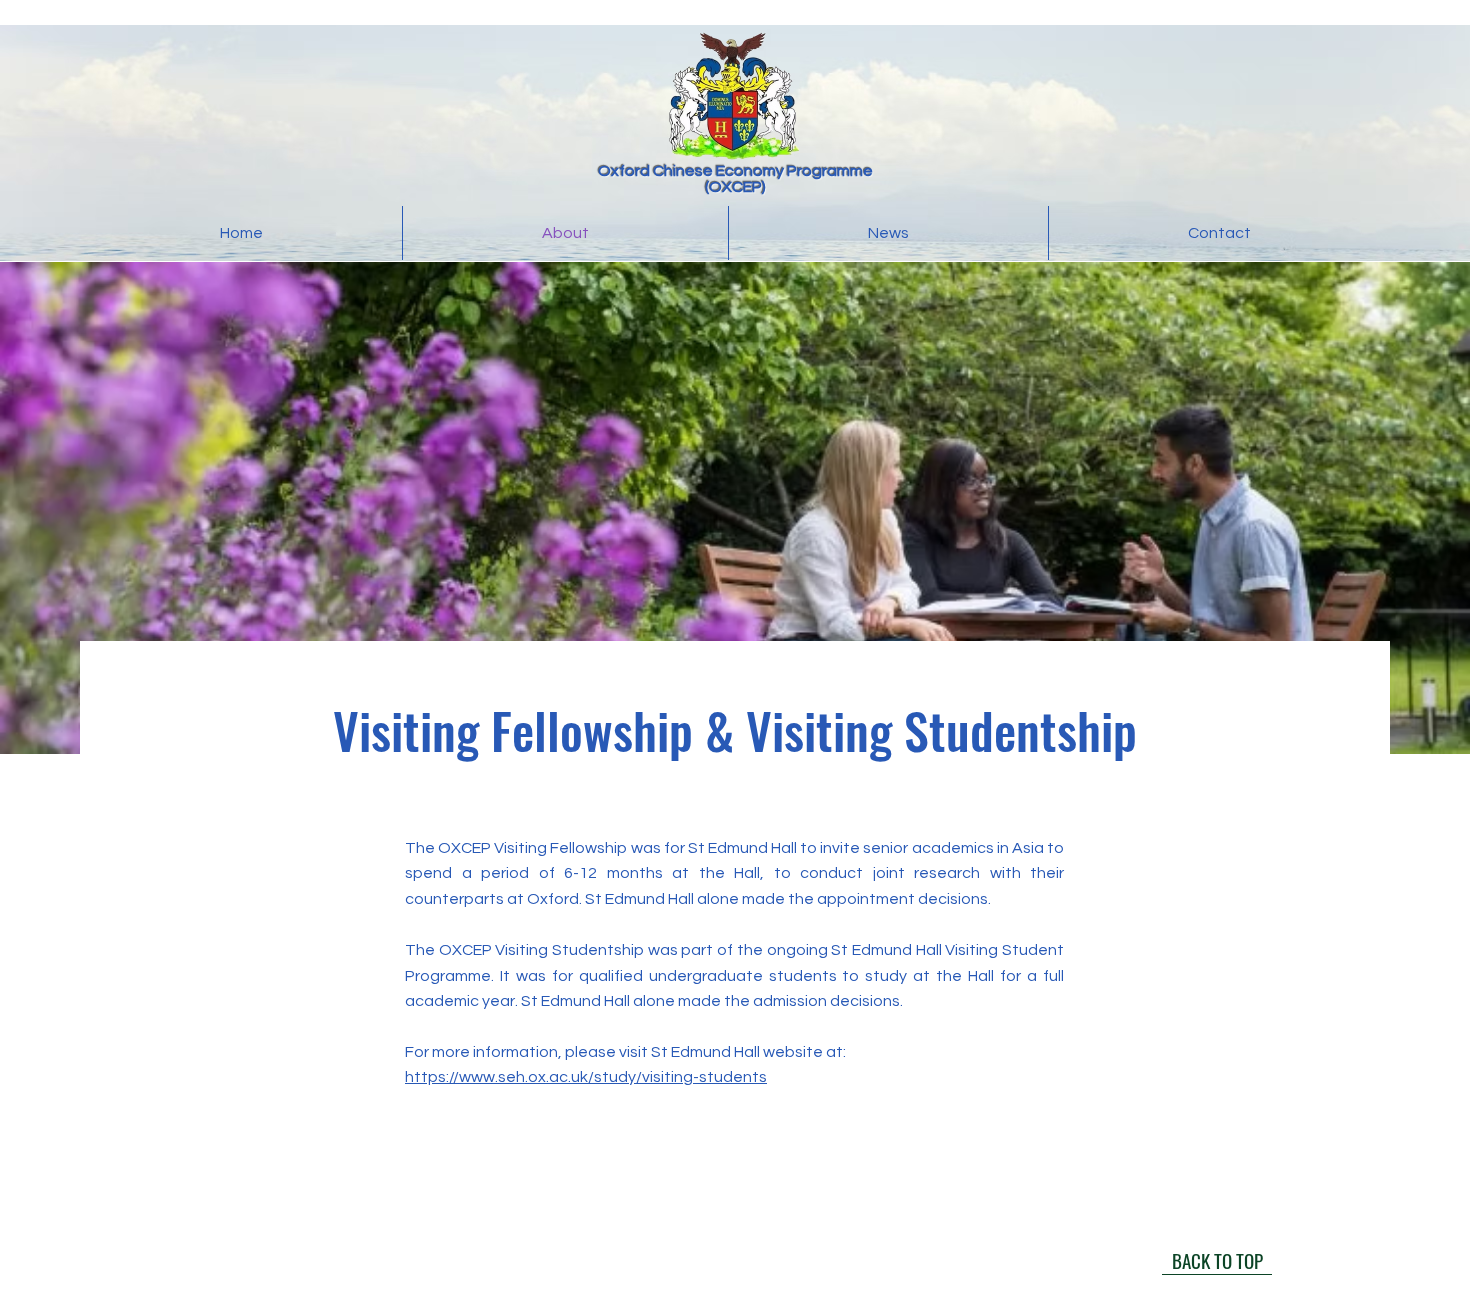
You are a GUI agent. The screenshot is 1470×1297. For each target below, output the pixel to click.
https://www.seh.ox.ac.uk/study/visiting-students (586, 1077)
